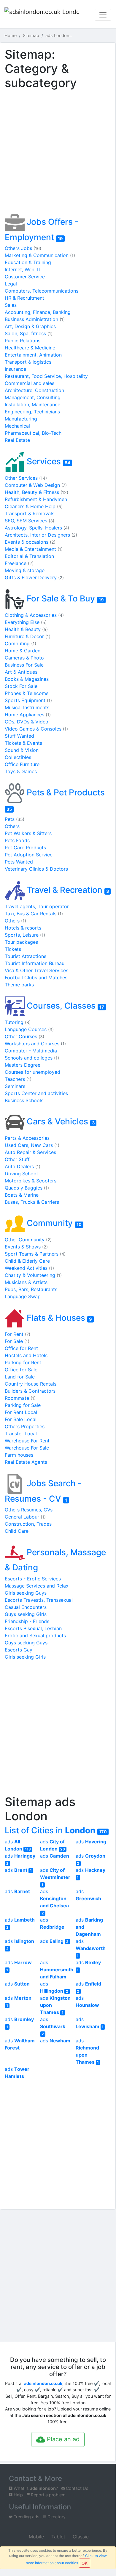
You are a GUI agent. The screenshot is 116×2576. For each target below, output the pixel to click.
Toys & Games (21, 771)
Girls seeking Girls (25, 1657)
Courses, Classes (64, 1006)
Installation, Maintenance (32, 405)
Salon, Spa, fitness (29, 333)
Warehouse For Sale (27, 1448)
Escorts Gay (19, 1650)
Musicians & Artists (26, 1282)
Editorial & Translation (29, 556)
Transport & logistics (28, 362)
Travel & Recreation (67, 890)
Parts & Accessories (27, 1138)
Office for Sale (21, 1370)
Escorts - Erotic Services (33, 1579)
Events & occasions (30, 542)
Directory (56, 2517)
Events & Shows (26, 1247)
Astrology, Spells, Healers (37, 528)
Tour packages (21, 942)
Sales (11, 305)
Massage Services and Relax (37, 1586)
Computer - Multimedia (31, 1051)
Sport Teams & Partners (35, 1254)
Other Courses (24, 1036)
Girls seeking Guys (26, 1593)
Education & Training (28, 262)
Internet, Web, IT (23, 269)
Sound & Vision (22, 750)
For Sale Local (21, 1419)
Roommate (20, 1398)
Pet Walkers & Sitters (28, 833)
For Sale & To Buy (64, 598)
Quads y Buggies (27, 1188)
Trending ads (26, 2517)
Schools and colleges (32, 1058)
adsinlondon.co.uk (43, 2383)
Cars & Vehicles (60, 1121)
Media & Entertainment (34, 549)
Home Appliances (28, 715)
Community (53, 1223)
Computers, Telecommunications (42, 291)
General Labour (25, 1517)
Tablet (58, 2537)
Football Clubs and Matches (36, 978)
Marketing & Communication (40, 255)
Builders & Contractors (30, 1391)
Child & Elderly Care (27, 1261)
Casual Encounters (26, 1607)
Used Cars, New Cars (32, 1145)
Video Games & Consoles (36, 729)
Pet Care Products (25, 848)
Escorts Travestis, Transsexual (39, 1600)
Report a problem (48, 2495)
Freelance (19, 563)
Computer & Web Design (36, 485)
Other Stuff (17, 1159)
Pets (15, 819)
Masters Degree (23, 1065)
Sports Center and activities (36, 1093)
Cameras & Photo (24, 658)
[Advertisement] (58, 153)
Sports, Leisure (25, 935)
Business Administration (35, 319)
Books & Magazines (27, 679)
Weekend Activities (29, 1268)
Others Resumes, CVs (29, 1510)
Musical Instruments (27, 707)
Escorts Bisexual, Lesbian (33, 1628)
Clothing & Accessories (34, 615)
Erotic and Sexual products (35, 1636)
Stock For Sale (21, 686)
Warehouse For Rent (27, 1441)
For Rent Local (21, 1412)
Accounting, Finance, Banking (38, 312)
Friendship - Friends (27, 1621)
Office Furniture (22, 764)
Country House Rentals (31, 1384)
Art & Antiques (21, 672)
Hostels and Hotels (26, 1355)
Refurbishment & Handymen (36, 499)
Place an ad (62, 2439)
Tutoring (18, 1022)
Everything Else (26, 622)
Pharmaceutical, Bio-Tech (33, 433)
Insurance (15, 369)
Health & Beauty (26, 629)
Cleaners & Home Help (34, 506)
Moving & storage (25, 570)
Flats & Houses (58, 1318)
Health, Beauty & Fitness (36, 492)
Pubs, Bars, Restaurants (31, 1289)
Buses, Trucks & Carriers (32, 1202)
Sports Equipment (28, 700)
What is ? (35, 2488)
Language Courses (29, 1029)
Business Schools (24, 1100)
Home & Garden (23, 651)
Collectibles (18, 757)
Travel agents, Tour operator (37, 906)
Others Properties (25, 1426)
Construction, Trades (28, 1524)
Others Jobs (23, 248)
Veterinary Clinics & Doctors (36, 869)
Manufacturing (21, 419)
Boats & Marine (22, 1195)
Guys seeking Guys (26, 1643)
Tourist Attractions (26, 956)
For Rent (18, 1334)
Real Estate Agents (26, 1462)
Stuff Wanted (19, 736)
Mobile (36, 2537)
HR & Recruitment (24, 298)
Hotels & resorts (23, 928)
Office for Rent (21, 1348)
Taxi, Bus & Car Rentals (34, 914)
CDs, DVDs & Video (27, 722)
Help (18, 2495)
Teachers (18, 1079)
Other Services (26, 478)
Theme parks (19, 985)
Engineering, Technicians (32, 412)
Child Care (17, 1531)
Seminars (15, 1086)
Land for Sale (20, 1377)
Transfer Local (21, 1434)
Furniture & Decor (28, 636)
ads (91, 1842)
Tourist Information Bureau (35, 963)
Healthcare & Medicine (30, 348)
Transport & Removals (30, 513)
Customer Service (25, 277)
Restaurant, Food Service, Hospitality (46, 376)
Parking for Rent (23, 1362)
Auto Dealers (23, 1166)
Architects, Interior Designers (41, 535)
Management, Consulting (33, 397)
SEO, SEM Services (30, 521)
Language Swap (23, 1296)
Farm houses (19, 1455)
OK (85, 2563)
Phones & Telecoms (27, 693)
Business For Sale (24, 665)
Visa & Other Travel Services (36, 970)
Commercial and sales (30, 383)
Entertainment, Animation (33, 355)
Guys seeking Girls (26, 1614)
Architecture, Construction (34, 390)
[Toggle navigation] (103, 15)
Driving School (21, 1174)
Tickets (13, 949)
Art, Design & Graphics (30, 326)
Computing (20, 643)
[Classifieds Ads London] (42, 15)
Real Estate (17, 440)
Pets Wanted (19, 862)
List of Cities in (56, 1830)
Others (12, 826)
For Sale (17, 1341)
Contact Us (77, 2488)
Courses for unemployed (32, 1072)
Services (47, 461)
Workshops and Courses (35, 1044)
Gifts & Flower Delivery (34, 577)
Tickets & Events (23, 743)
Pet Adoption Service (29, 855)
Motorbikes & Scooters (31, 1181)
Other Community (28, 1240)
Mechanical (17, 426)
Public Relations (23, 341)
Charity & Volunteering (33, 1275)
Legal (11, 284)
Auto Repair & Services (30, 1152)
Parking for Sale (23, 1405)
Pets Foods (17, 840)
